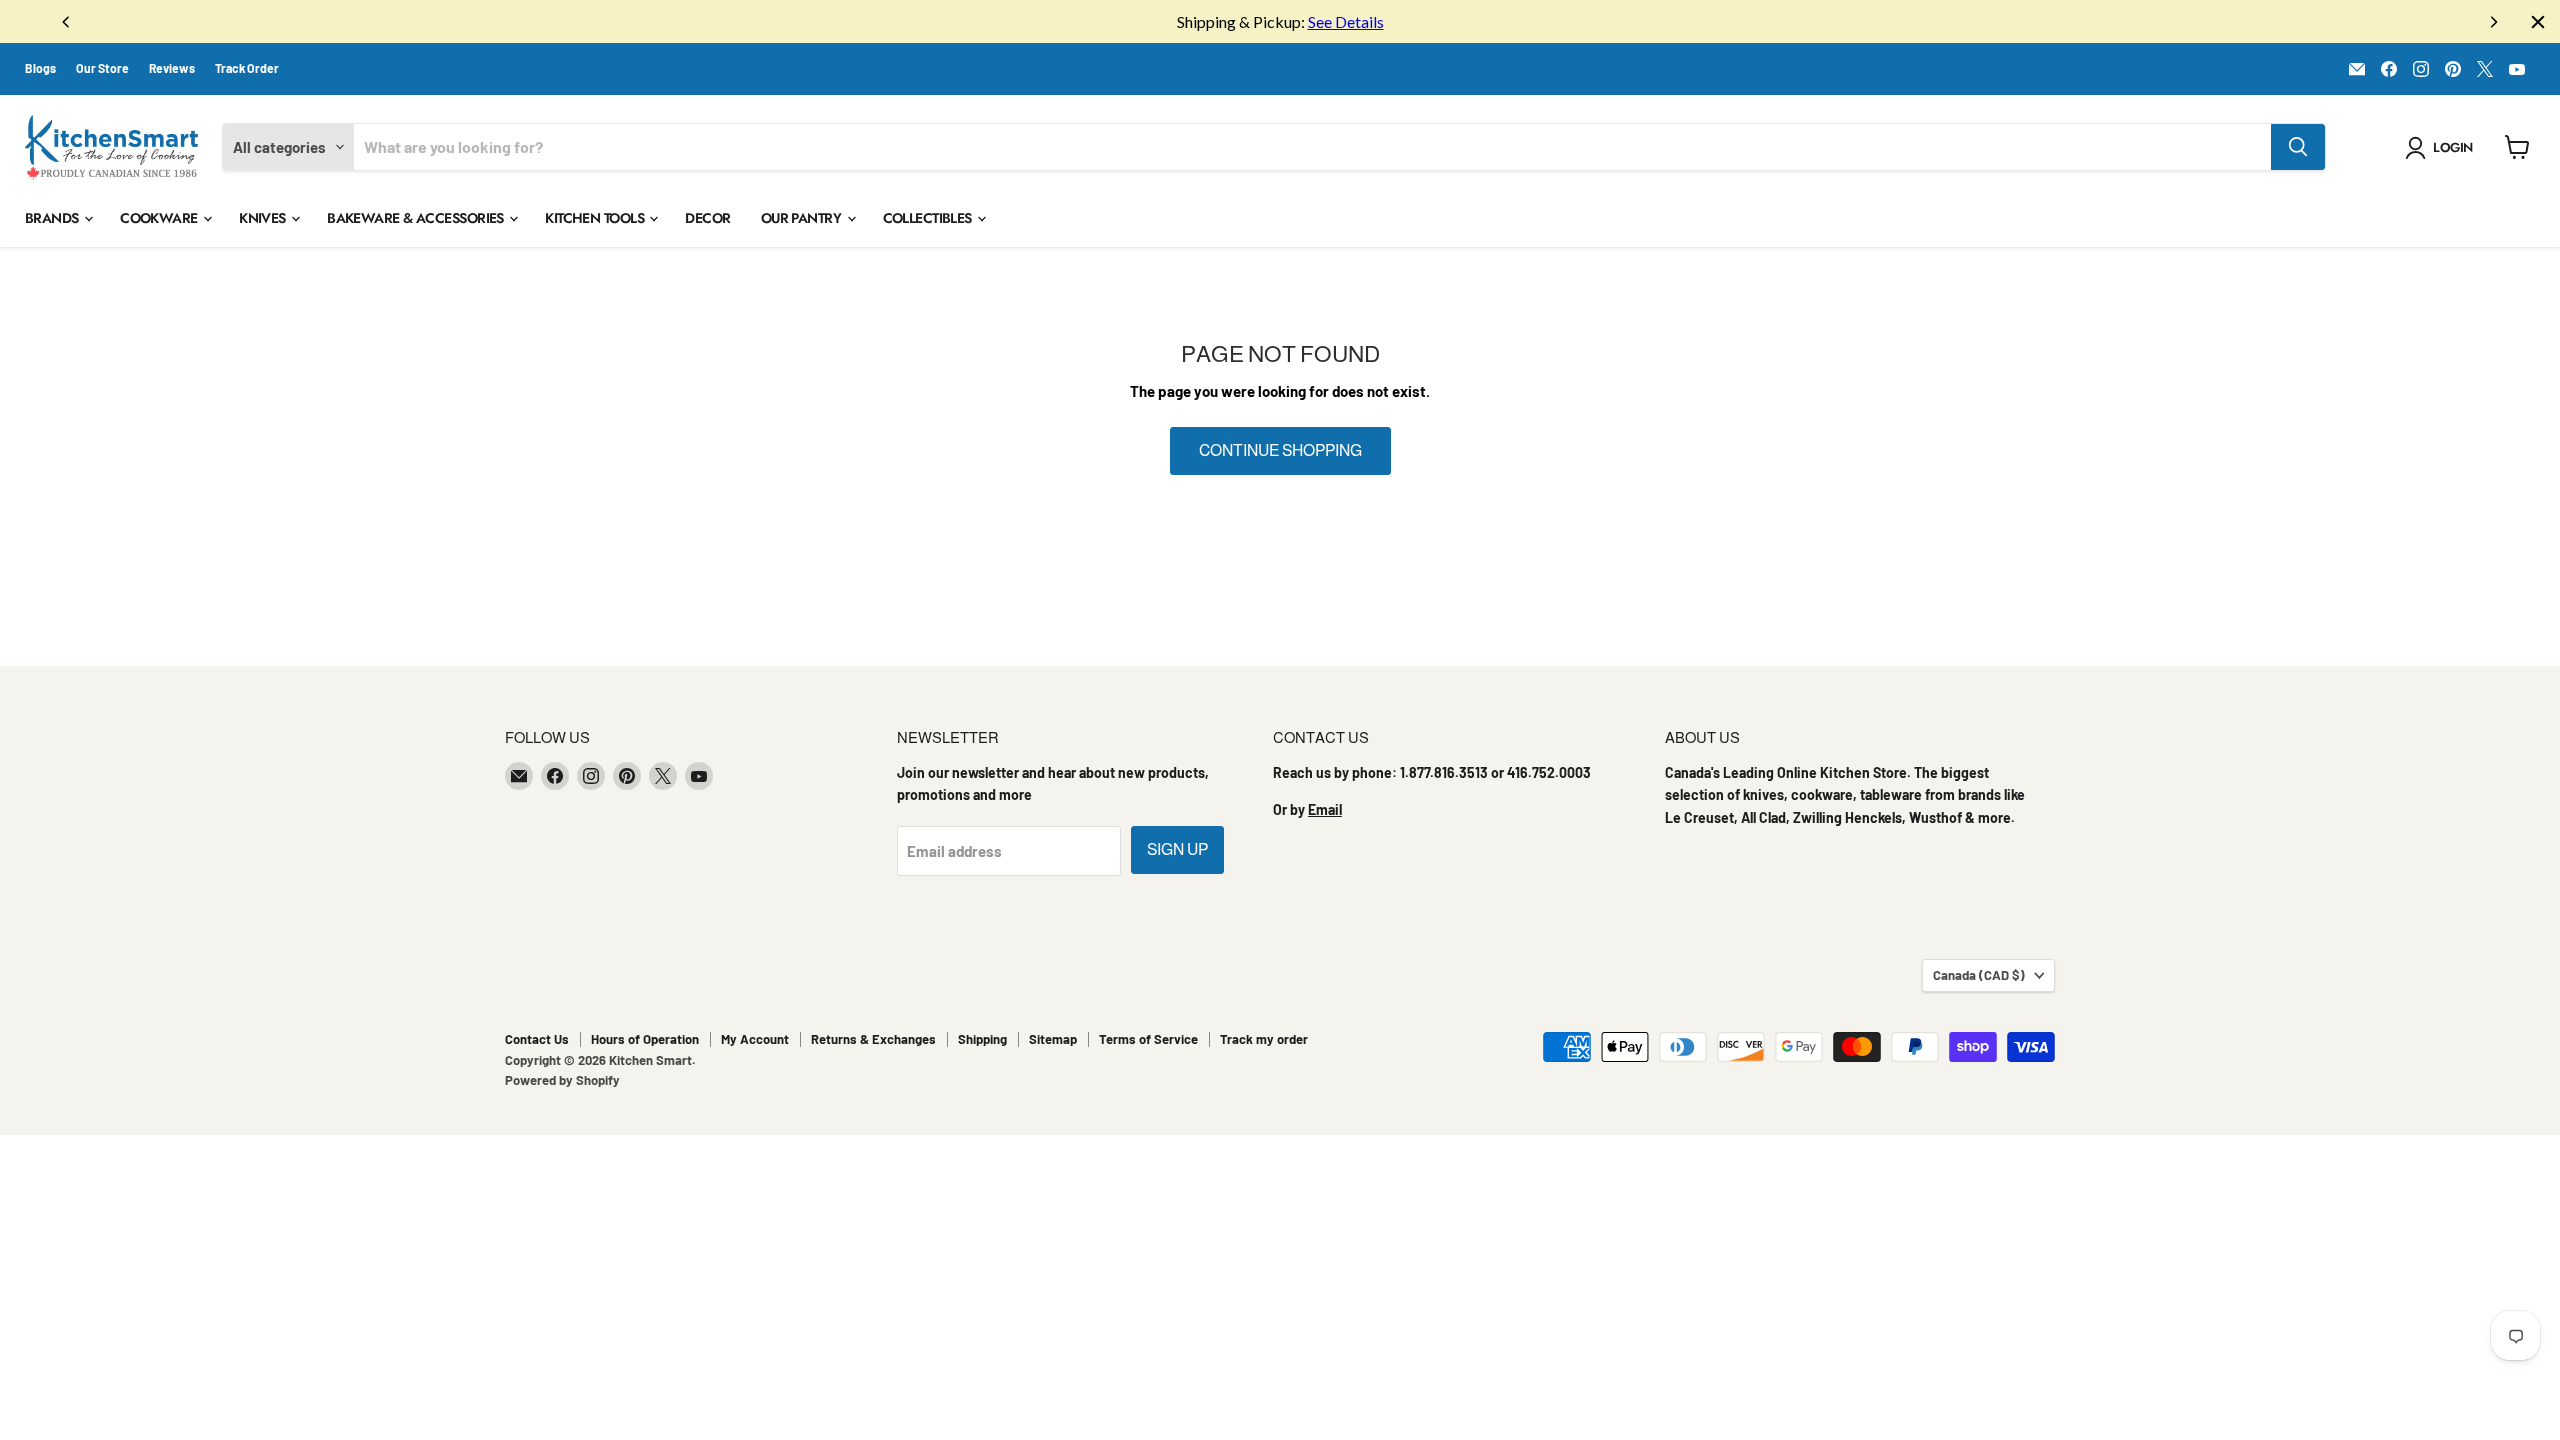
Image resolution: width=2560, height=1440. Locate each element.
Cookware (160, 218)
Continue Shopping (1280, 450)
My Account (755, 1039)
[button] (2442, 148)
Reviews (172, 68)
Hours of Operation (645, 1039)
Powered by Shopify (562, 1080)
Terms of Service (1148, 1039)
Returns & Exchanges (873, 1039)
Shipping (982, 1039)
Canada (1979, 975)
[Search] (2298, 147)
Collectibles (929, 218)
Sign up (1177, 849)
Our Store (102, 68)
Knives (264, 218)
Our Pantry (803, 218)
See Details (1346, 21)
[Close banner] (2538, 22)
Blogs (40, 68)
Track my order (1264, 1039)
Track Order (247, 68)
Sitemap (1053, 1039)
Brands (53, 218)
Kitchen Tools (596, 218)
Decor (707, 218)
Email (1325, 809)
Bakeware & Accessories (417, 218)
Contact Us (537, 1039)
